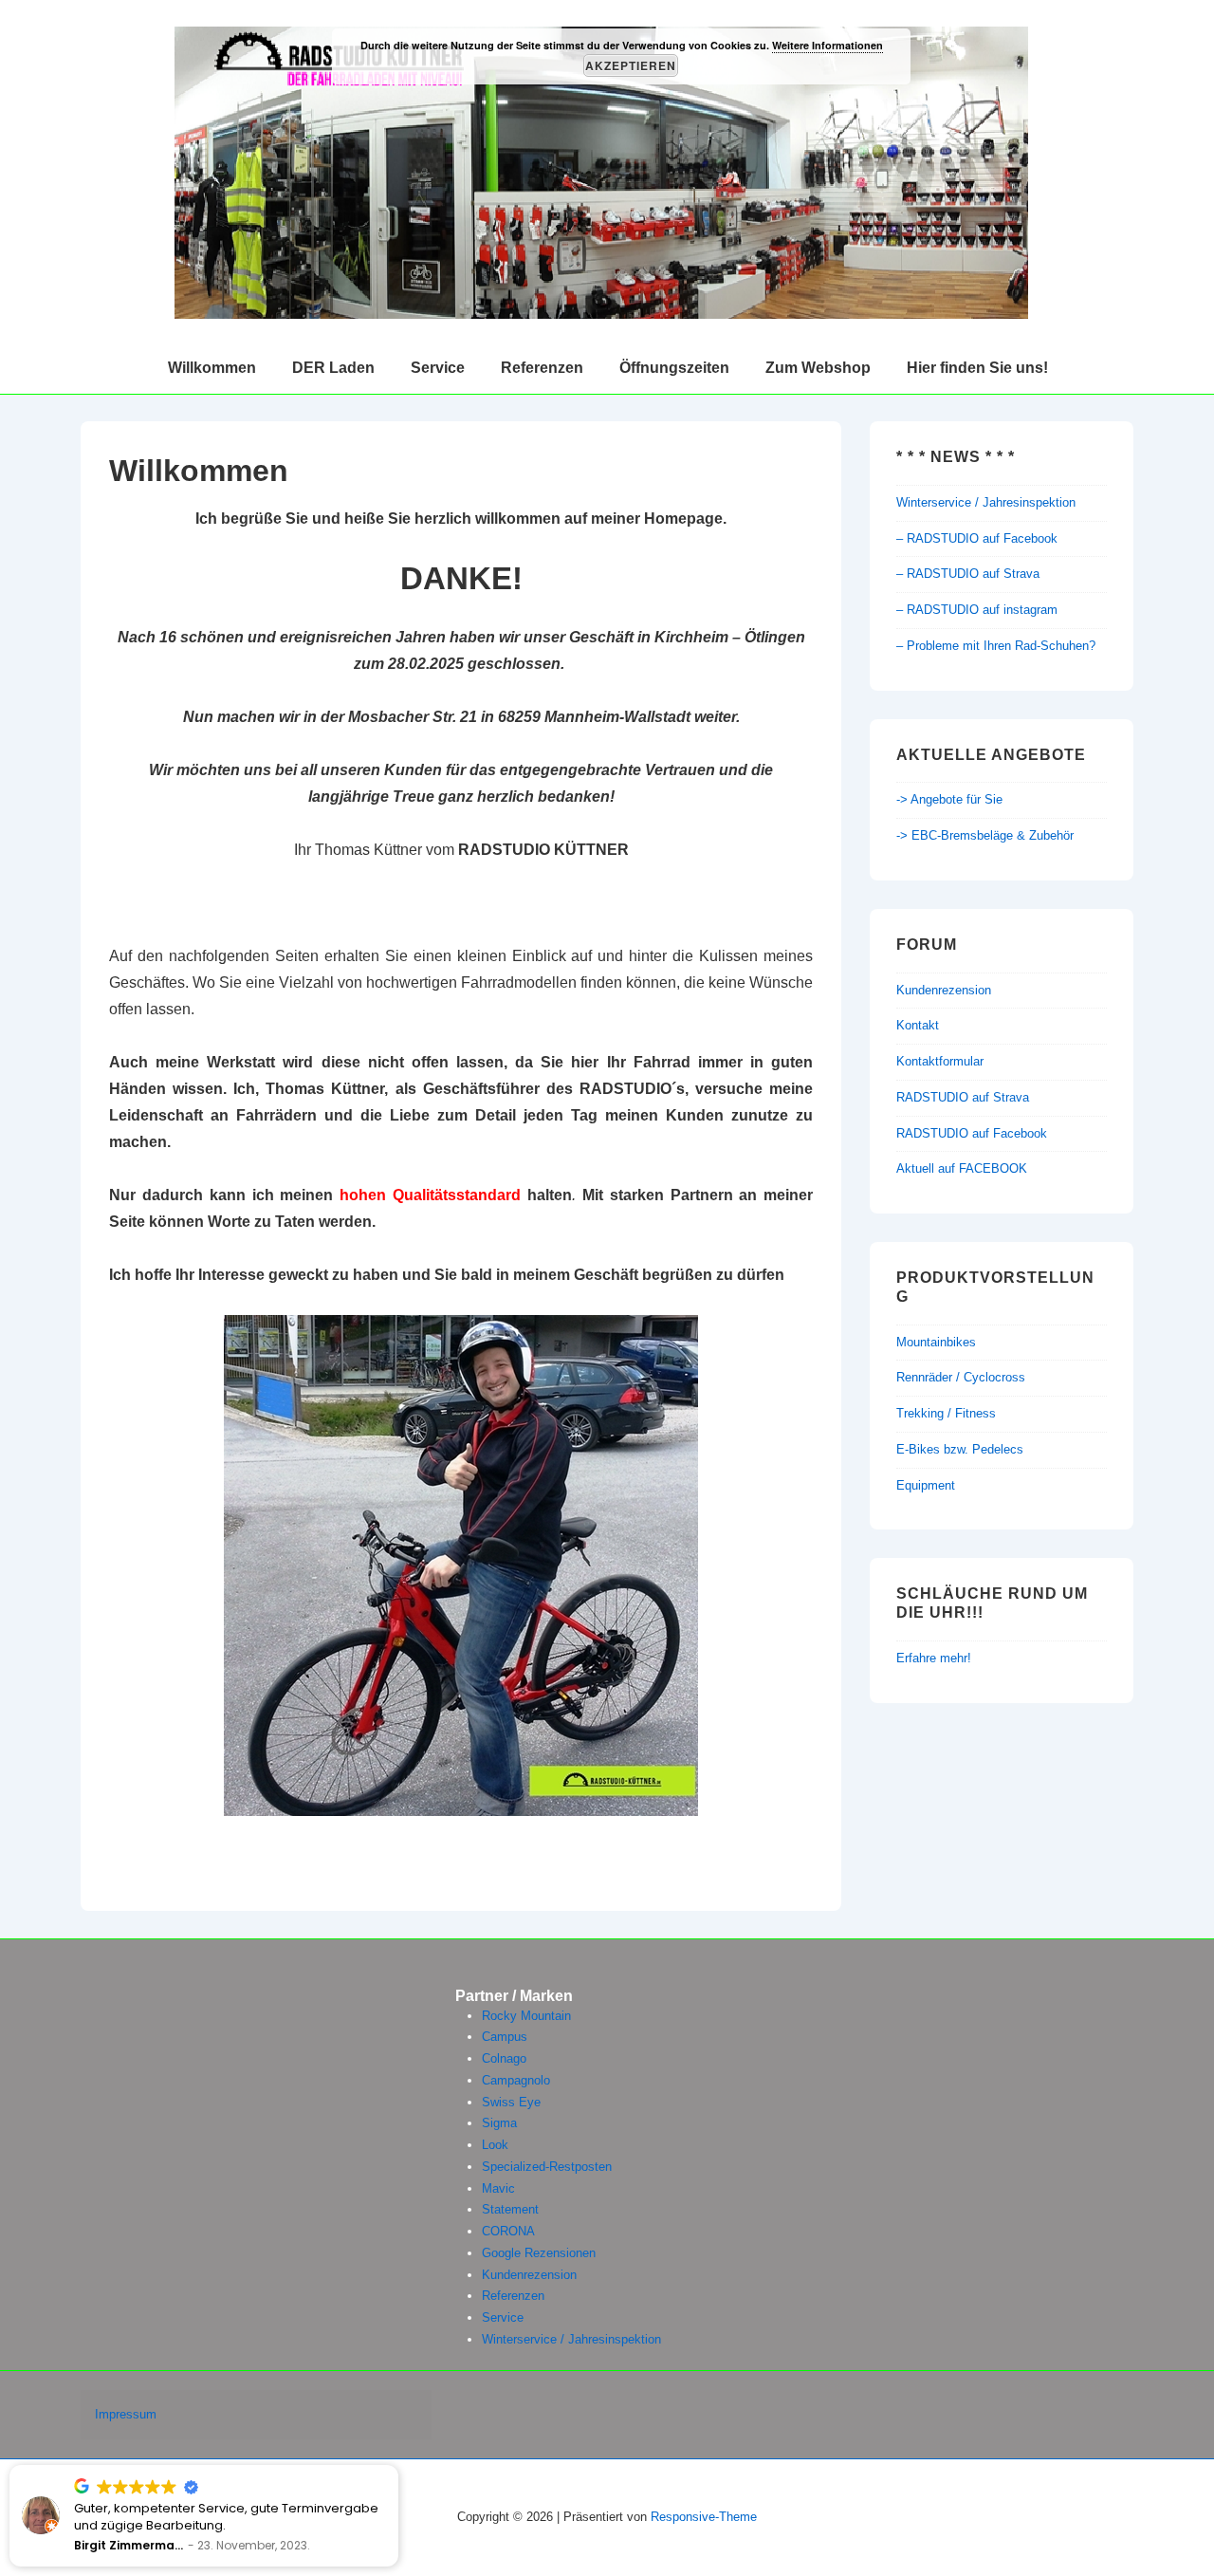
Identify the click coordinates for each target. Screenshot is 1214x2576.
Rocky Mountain (526, 2016)
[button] (397, 2466)
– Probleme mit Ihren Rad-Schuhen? (996, 646)
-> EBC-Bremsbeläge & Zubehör (985, 835)
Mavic (498, 2188)
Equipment (926, 1485)
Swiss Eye (511, 2102)
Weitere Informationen (828, 45)
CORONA (508, 2231)
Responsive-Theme (704, 2517)
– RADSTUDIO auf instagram (977, 610)
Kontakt (918, 1025)
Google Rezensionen (539, 2253)
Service (438, 368)
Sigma (499, 2123)
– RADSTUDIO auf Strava (968, 574)
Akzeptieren (631, 65)
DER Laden (333, 368)
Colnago (504, 2058)
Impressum (126, 2414)
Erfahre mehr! (934, 1658)
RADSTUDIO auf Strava (963, 1097)
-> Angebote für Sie (949, 799)
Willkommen (212, 368)
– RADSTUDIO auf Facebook (977, 538)
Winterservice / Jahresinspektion (986, 502)
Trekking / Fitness (946, 1413)
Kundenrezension (944, 990)
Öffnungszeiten (674, 368)
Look (495, 2145)
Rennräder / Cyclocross (961, 1377)
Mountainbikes (936, 1342)
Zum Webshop (818, 368)
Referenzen (542, 368)
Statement (510, 2209)
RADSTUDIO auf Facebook (972, 1133)
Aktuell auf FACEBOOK (962, 1168)
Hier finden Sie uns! (977, 368)
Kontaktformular (940, 1061)
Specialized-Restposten (547, 2167)
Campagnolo (516, 2080)
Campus (505, 2037)
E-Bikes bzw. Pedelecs (960, 1449)
